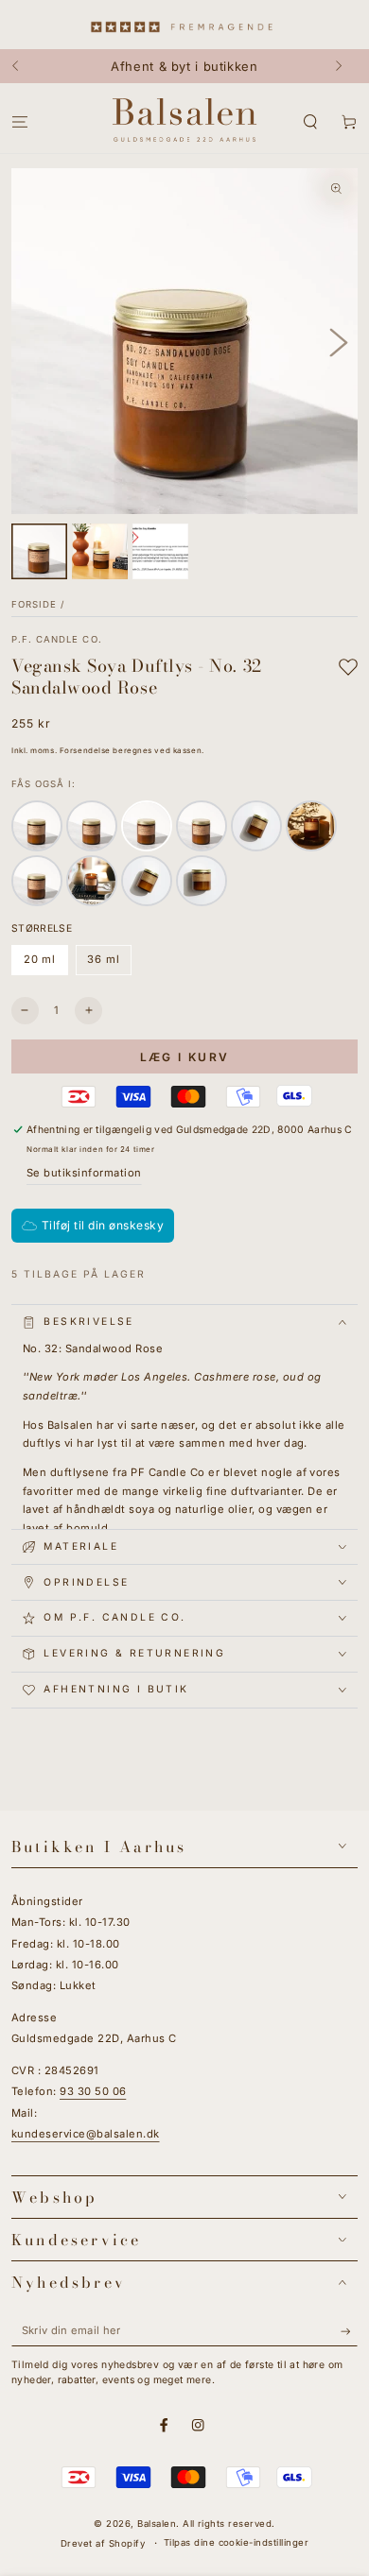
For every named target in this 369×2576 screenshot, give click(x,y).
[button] (310, 122)
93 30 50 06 (93, 2091)
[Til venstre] (24, 66)
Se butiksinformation (84, 1173)
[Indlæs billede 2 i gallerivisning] (100, 551)
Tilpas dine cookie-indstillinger (236, 2542)
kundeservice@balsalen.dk (86, 2134)
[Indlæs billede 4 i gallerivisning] (160, 551)
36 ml (110, 964)
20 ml (45, 964)
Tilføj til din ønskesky (103, 1225)
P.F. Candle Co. (57, 639)
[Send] (349, 2332)
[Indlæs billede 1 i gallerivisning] (39, 551)
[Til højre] (345, 66)
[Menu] (20, 122)
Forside (34, 604)
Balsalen (157, 2524)
